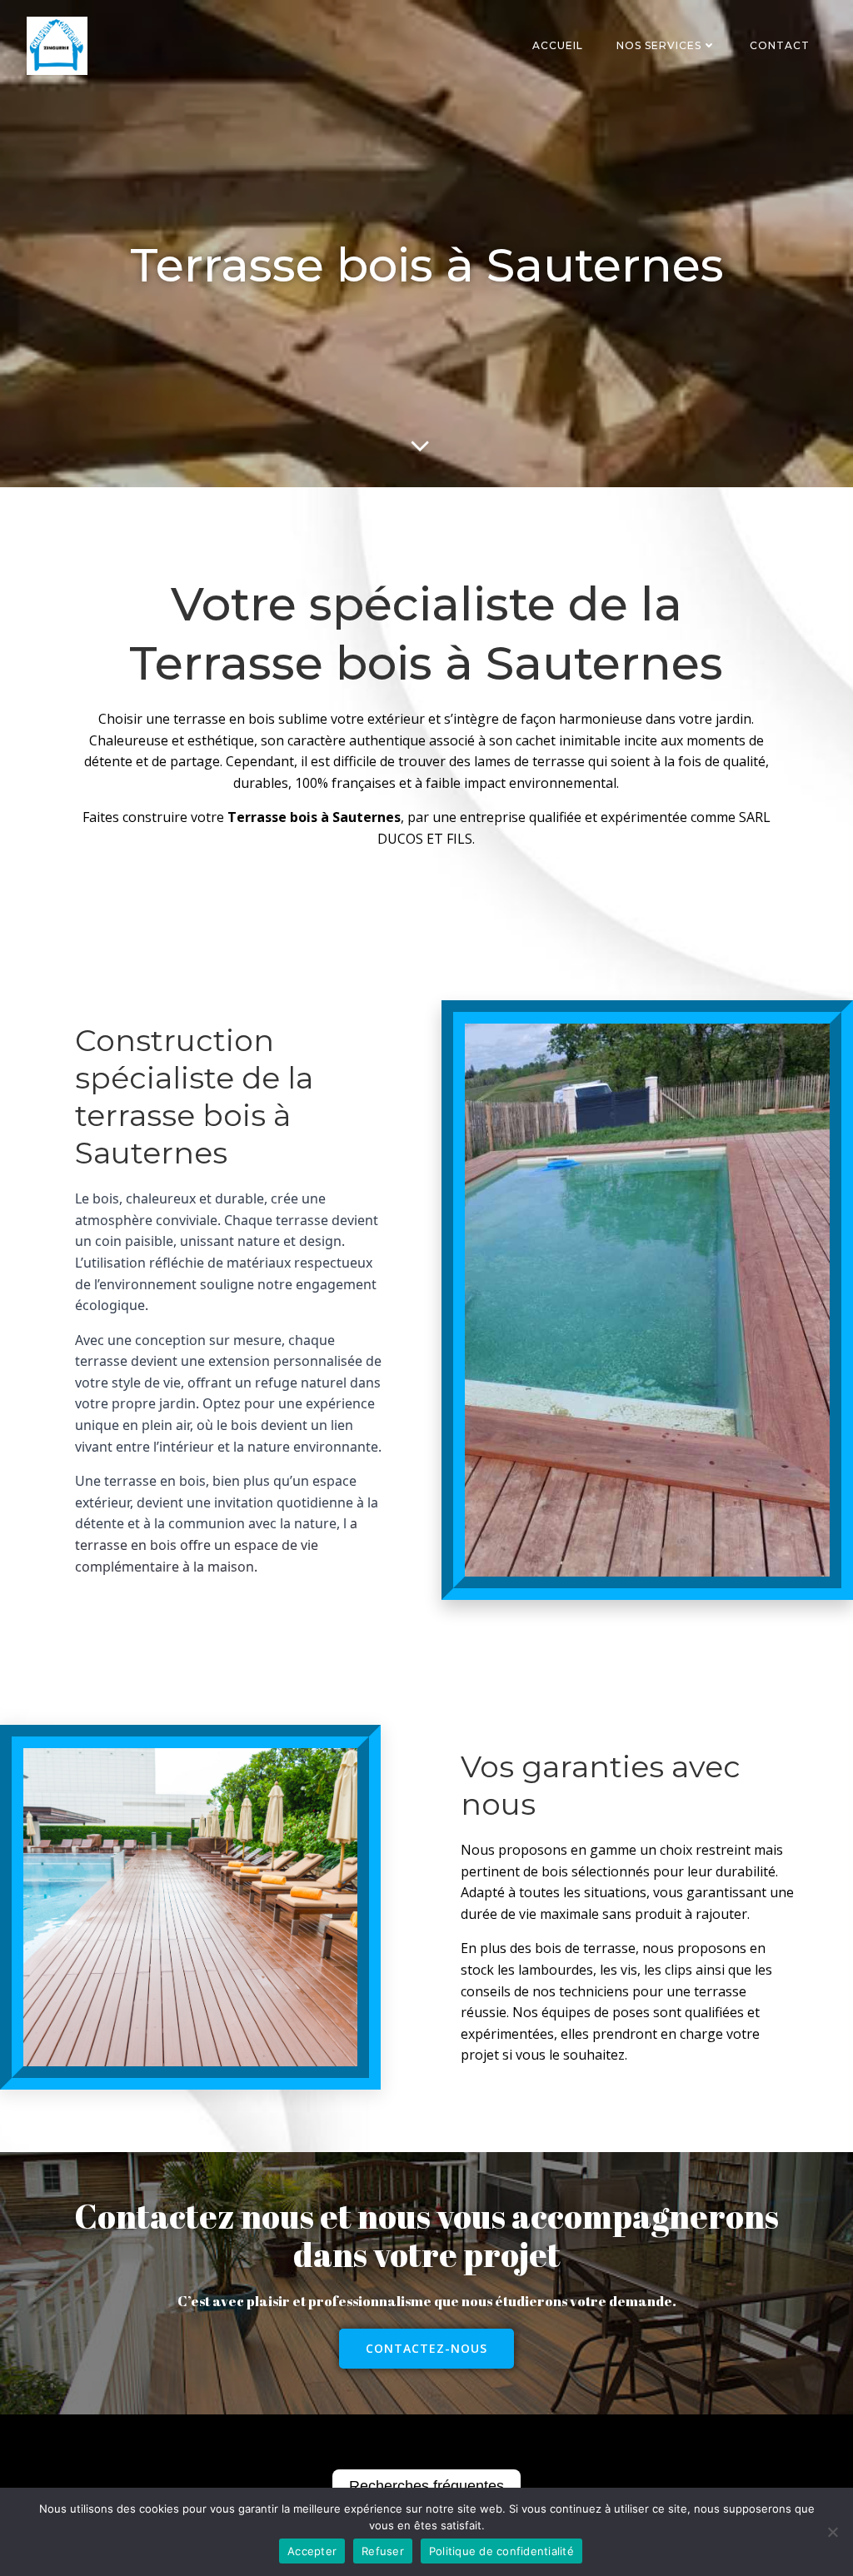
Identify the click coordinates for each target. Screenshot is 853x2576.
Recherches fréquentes (426, 2486)
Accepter (312, 2551)
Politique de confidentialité (501, 2551)
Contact (780, 45)
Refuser (383, 2551)
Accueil (558, 45)
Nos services (659, 45)
